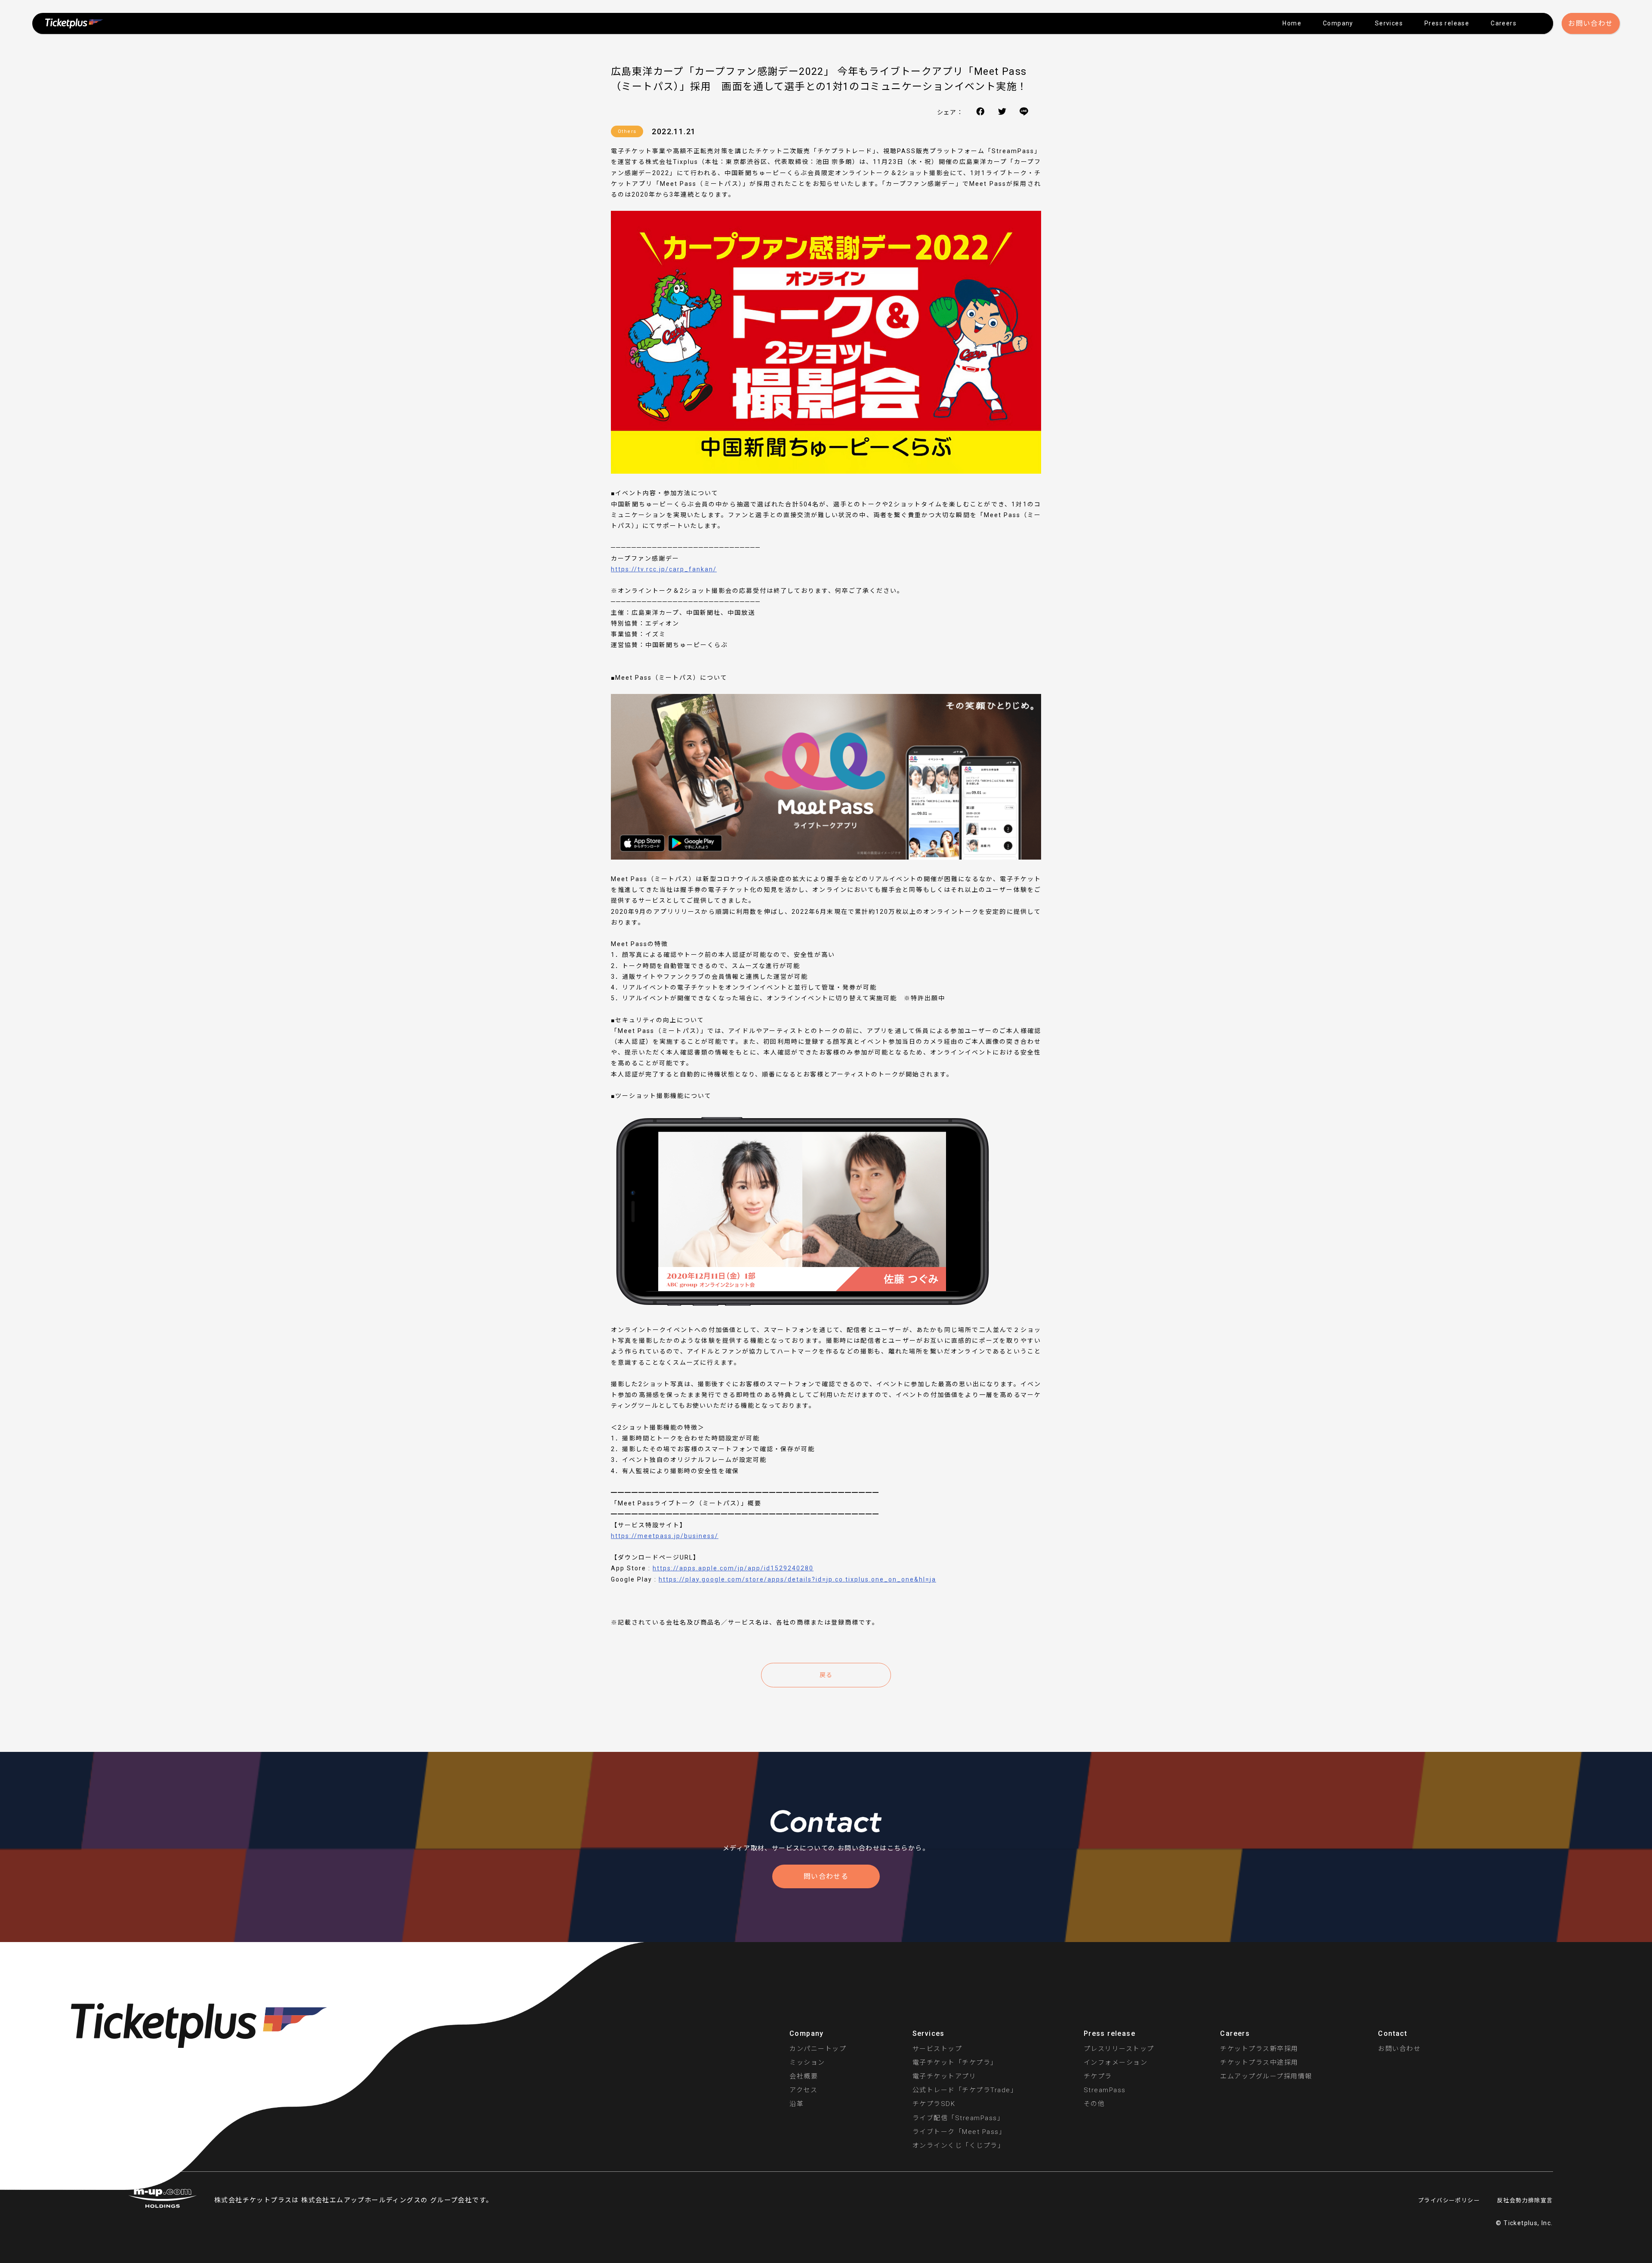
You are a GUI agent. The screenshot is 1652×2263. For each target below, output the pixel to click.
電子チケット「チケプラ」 (955, 2063)
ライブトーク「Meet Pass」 (959, 2132)
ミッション (807, 2063)
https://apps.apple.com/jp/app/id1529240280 (733, 1568)
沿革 (797, 2104)
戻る (826, 1675)
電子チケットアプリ (945, 2076)
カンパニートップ (818, 2049)
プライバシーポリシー (1449, 2200)
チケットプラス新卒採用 (1259, 2049)
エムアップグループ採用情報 (1266, 2076)
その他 (1094, 2104)
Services (1389, 23)
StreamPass (1105, 2090)
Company (1338, 23)
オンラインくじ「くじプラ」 (959, 2146)
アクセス (803, 2090)
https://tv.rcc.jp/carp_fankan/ (664, 569)
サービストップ (937, 2049)
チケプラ (1098, 2076)
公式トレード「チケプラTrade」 (965, 2090)
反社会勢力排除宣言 (1525, 2200)
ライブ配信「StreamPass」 (959, 2118)
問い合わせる (826, 1876)
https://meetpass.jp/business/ (665, 1536)
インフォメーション (1116, 2063)
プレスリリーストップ (1119, 2049)
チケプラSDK (934, 2104)
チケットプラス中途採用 (1259, 2063)
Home (1292, 23)
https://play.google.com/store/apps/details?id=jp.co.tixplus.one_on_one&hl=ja (797, 1579)
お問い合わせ (1590, 23)
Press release (1447, 23)
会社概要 (804, 2076)
